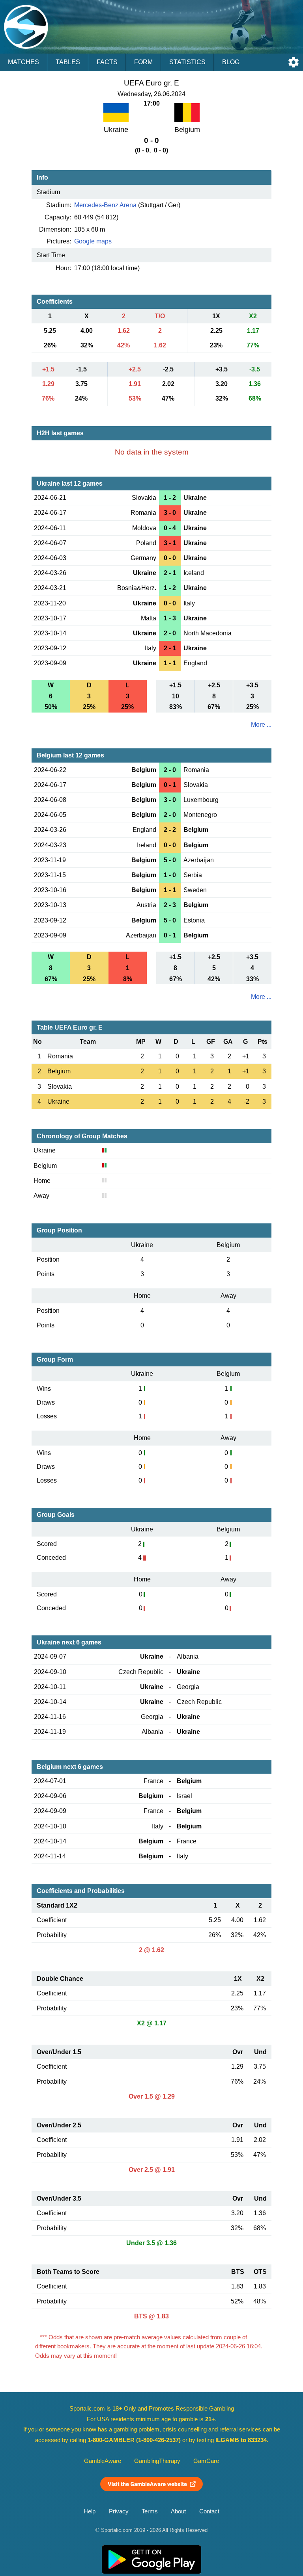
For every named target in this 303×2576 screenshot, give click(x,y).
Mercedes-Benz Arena (105, 205)
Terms (150, 2511)
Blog (231, 62)
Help (90, 2511)
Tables (68, 62)
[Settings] (294, 62)
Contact (209, 2511)
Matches (23, 62)
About (178, 2511)
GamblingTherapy (157, 2461)
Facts (107, 62)
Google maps (93, 241)
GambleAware (103, 2461)
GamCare (206, 2461)
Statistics (187, 62)
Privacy (119, 2511)
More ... (261, 725)
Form (143, 62)
